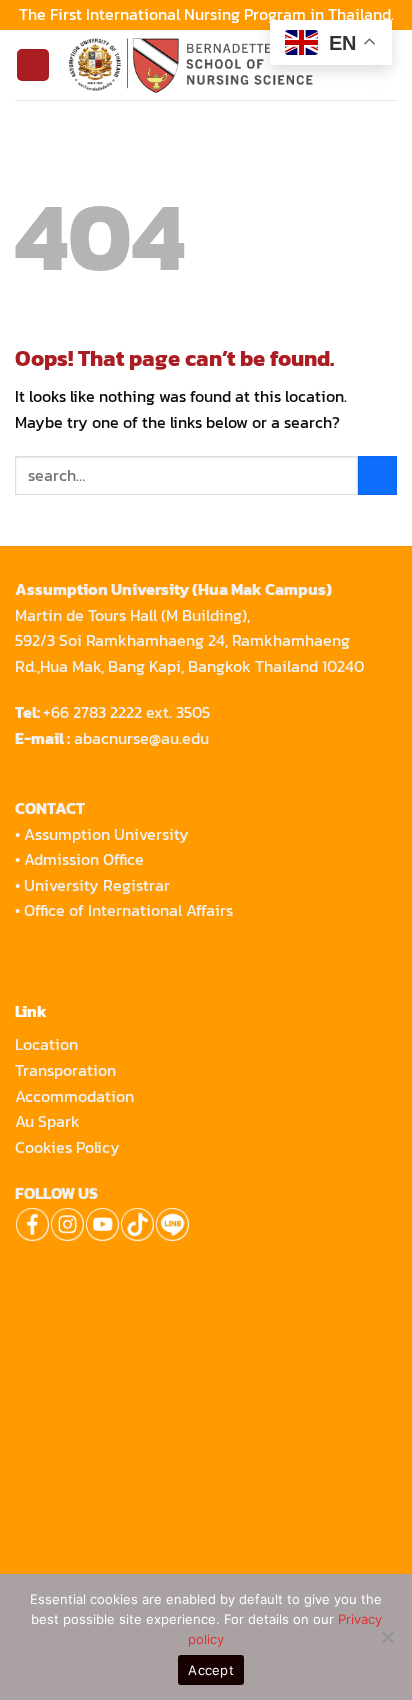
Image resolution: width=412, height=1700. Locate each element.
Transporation (67, 1070)
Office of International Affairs (128, 910)
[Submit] (377, 475)
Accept (211, 1670)
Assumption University (106, 834)
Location (46, 1044)
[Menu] (33, 65)
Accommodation (76, 1096)
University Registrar (97, 885)
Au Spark (47, 1121)
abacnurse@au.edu (141, 738)
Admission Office (84, 859)
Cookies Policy (67, 1147)
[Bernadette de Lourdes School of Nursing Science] (223, 65)
